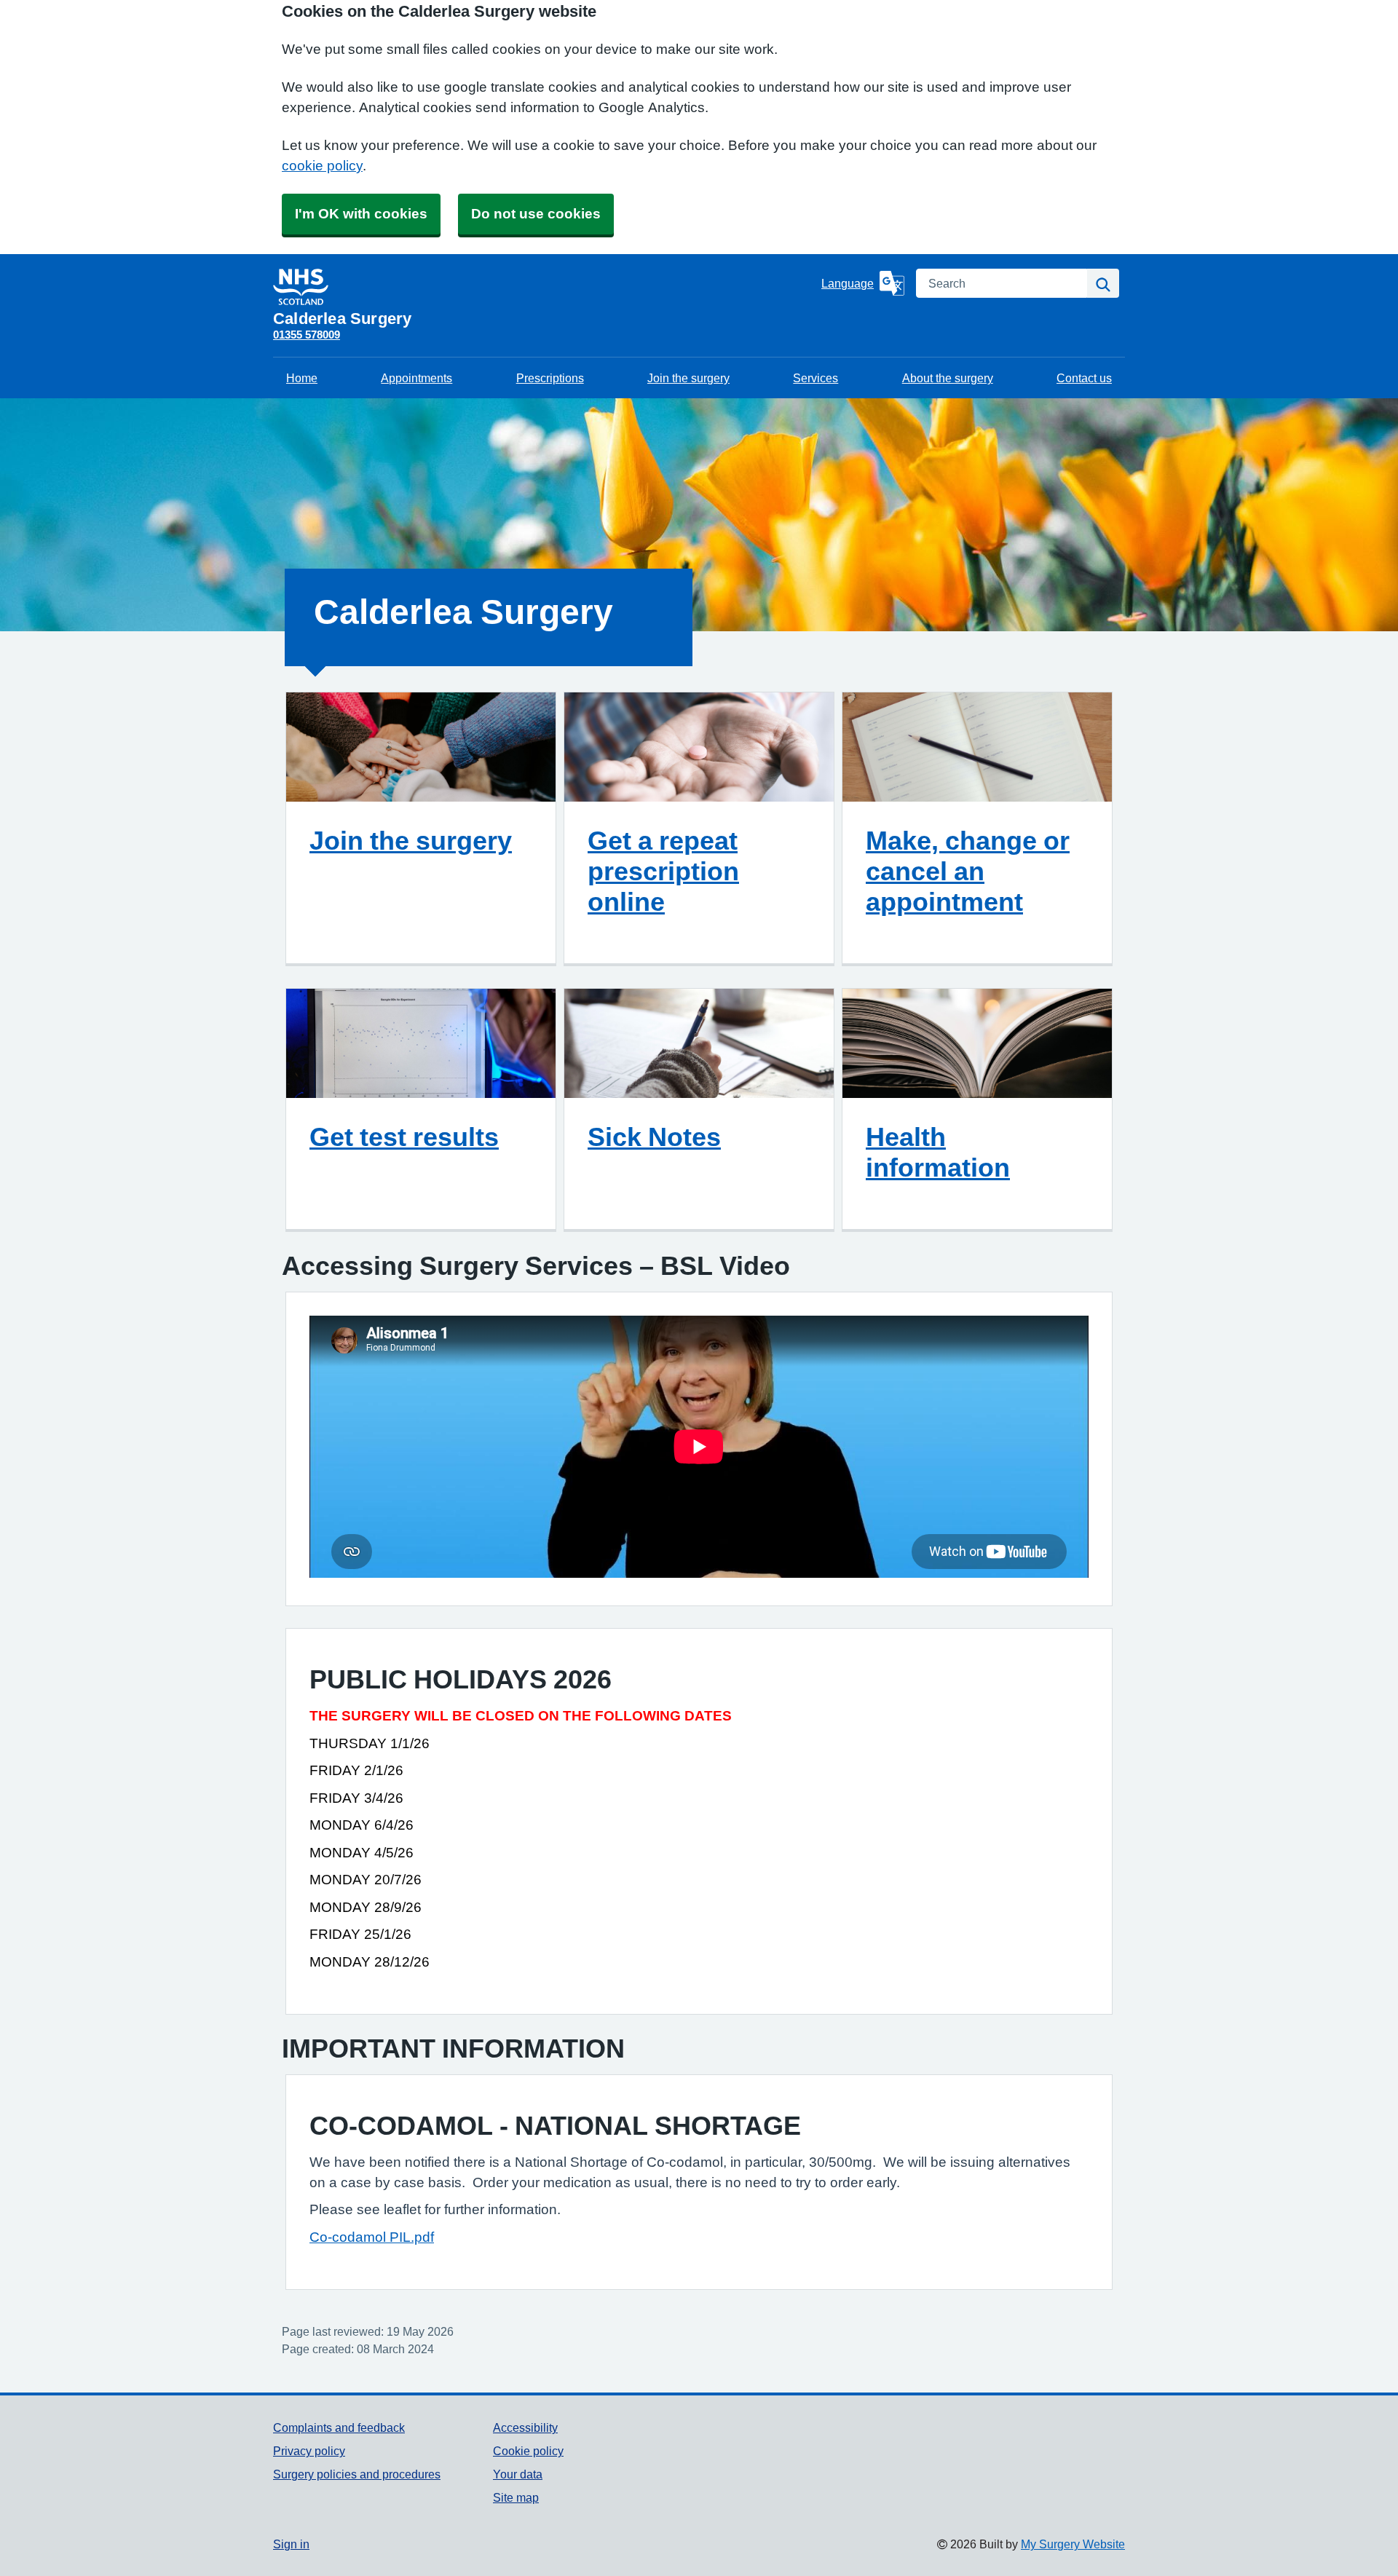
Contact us (1084, 378)
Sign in (291, 2544)
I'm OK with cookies (361, 214)
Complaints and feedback (339, 2427)
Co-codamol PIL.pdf (372, 2237)
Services (815, 378)
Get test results (404, 1137)
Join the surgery (688, 378)
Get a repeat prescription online (663, 871)
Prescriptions (550, 378)
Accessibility (525, 2427)
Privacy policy (309, 2451)
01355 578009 (307, 335)
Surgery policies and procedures (357, 2474)
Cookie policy (528, 2451)
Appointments (416, 378)
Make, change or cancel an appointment (968, 871)
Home (302, 378)
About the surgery (948, 378)
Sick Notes (654, 1137)
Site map (516, 2497)
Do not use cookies (536, 214)
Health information (938, 1152)
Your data (518, 2474)
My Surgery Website (1073, 2544)
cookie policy (322, 166)
